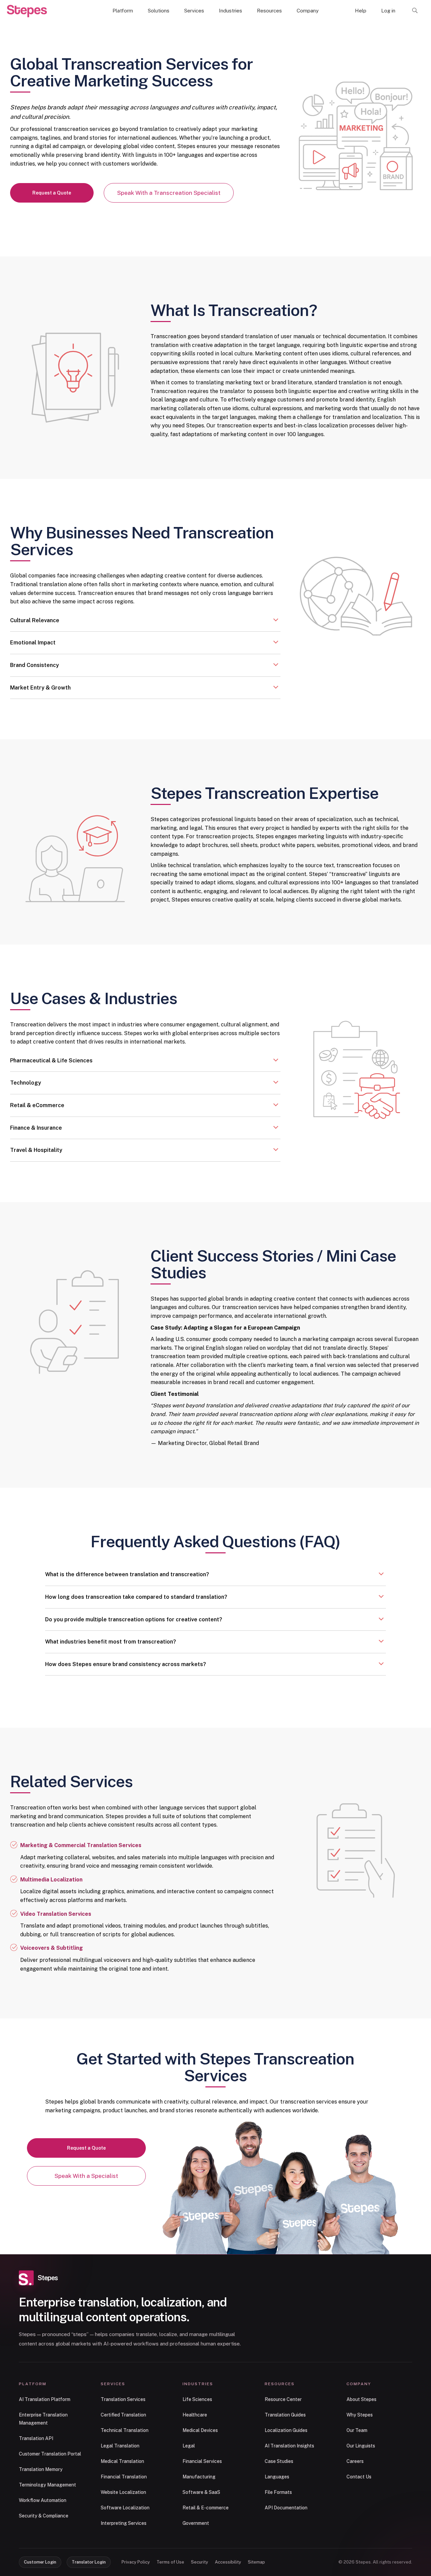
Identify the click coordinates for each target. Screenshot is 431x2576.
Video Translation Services (56, 1914)
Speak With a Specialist (86, 2176)
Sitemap (256, 2562)
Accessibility (228, 2562)
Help (361, 11)
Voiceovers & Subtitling (52, 1948)
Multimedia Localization (51, 1880)
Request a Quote (52, 193)
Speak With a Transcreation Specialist (169, 193)
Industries (230, 11)
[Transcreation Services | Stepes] (27, 11)
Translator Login (89, 2562)
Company (308, 11)
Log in (388, 11)
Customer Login (40, 2562)
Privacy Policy (136, 2562)
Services (194, 11)
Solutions (159, 11)
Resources (269, 11)
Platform (123, 11)
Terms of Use (170, 2562)
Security (200, 2562)
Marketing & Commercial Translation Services (81, 1845)
